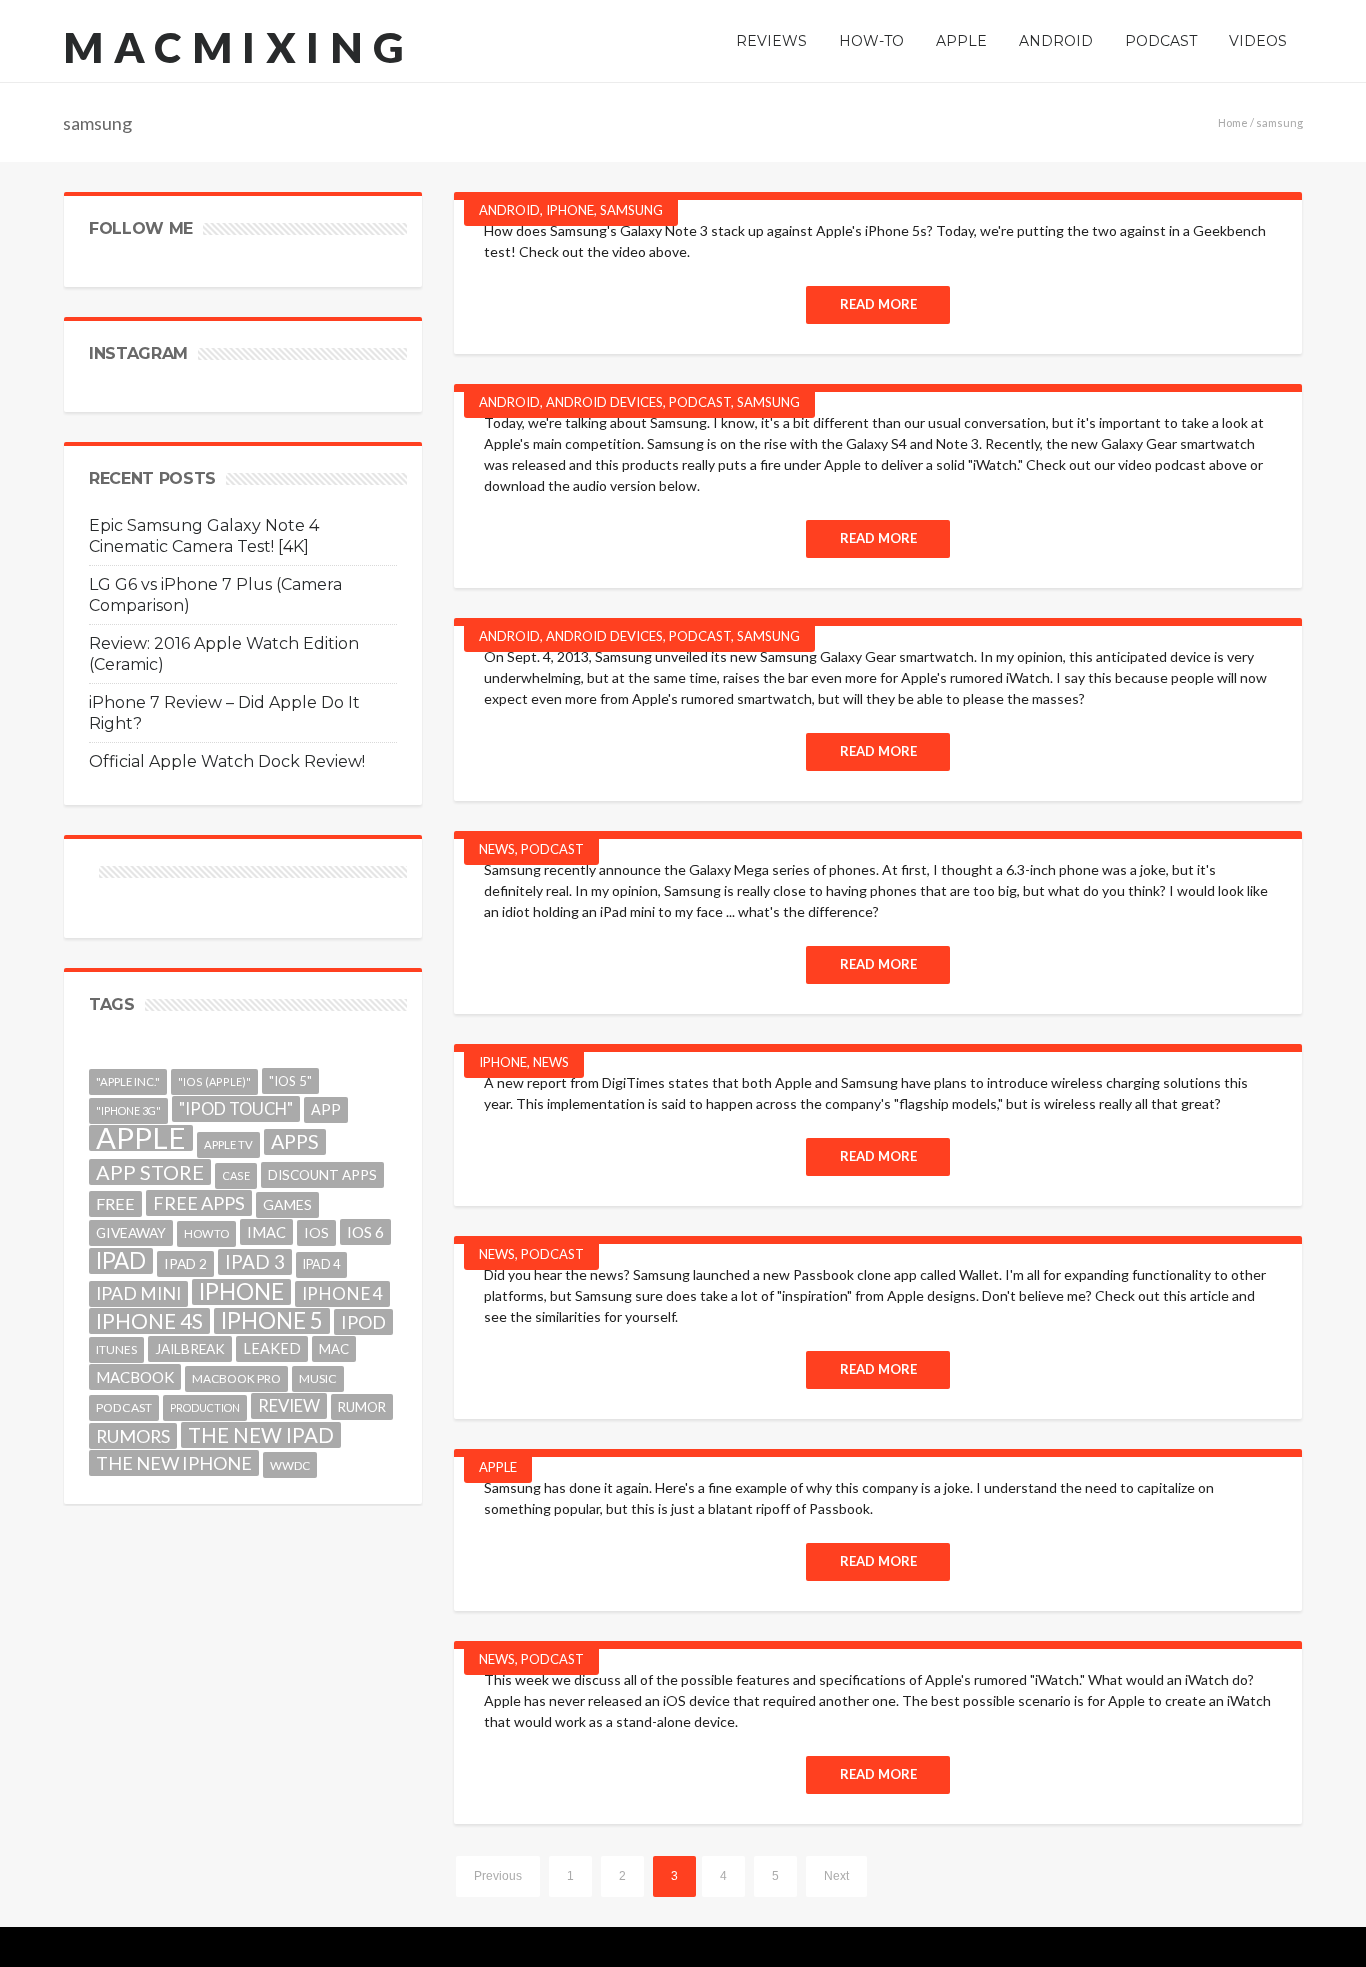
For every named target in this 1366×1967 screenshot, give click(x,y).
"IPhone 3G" (128, 1110)
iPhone (570, 210)
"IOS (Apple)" (214, 1081)
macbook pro (236, 1378)
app (326, 1109)
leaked (272, 1348)
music (318, 1378)
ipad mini (138, 1293)
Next (836, 1876)
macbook (135, 1377)
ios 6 (365, 1232)
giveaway (131, 1232)
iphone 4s (149, 1320)
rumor (362, 1407)
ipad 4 (321, 1264)
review (289, 1405)
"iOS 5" (290, 1081)
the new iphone (174, 1463)
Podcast (700, 402)
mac (334, 1349)
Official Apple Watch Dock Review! (227, 761)
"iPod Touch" (236, 1109)
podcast (124, 1407)
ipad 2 (185, 1263)
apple (141, 1138)
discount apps (322, 1175)
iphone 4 (342, 1293)
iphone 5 (272, 1321)
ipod (363, 1322)
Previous (498, 1876)
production (205, 1407)
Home (1233, 122)
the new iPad (261, 1435)
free (115, 1203)
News (497, 849)
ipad (121, 1261)
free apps (199, 1203)
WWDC (290, 1465)
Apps (295, 1141)
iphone (241, 1292)
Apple (498, 1467)
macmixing (239, 47)
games (287, 1204)
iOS (316, 1232)
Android (509, 210)
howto (206, 1233)
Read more (878, 304)
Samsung (631, 210)
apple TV (228, 1144)
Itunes (116, 1349)
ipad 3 (255, 1261)
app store (150, 1172)
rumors (133, 1436)
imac (266, 1232)
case (236, 1175)
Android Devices (604, 402)
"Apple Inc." (128, 1081)
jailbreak (190, 1349)
